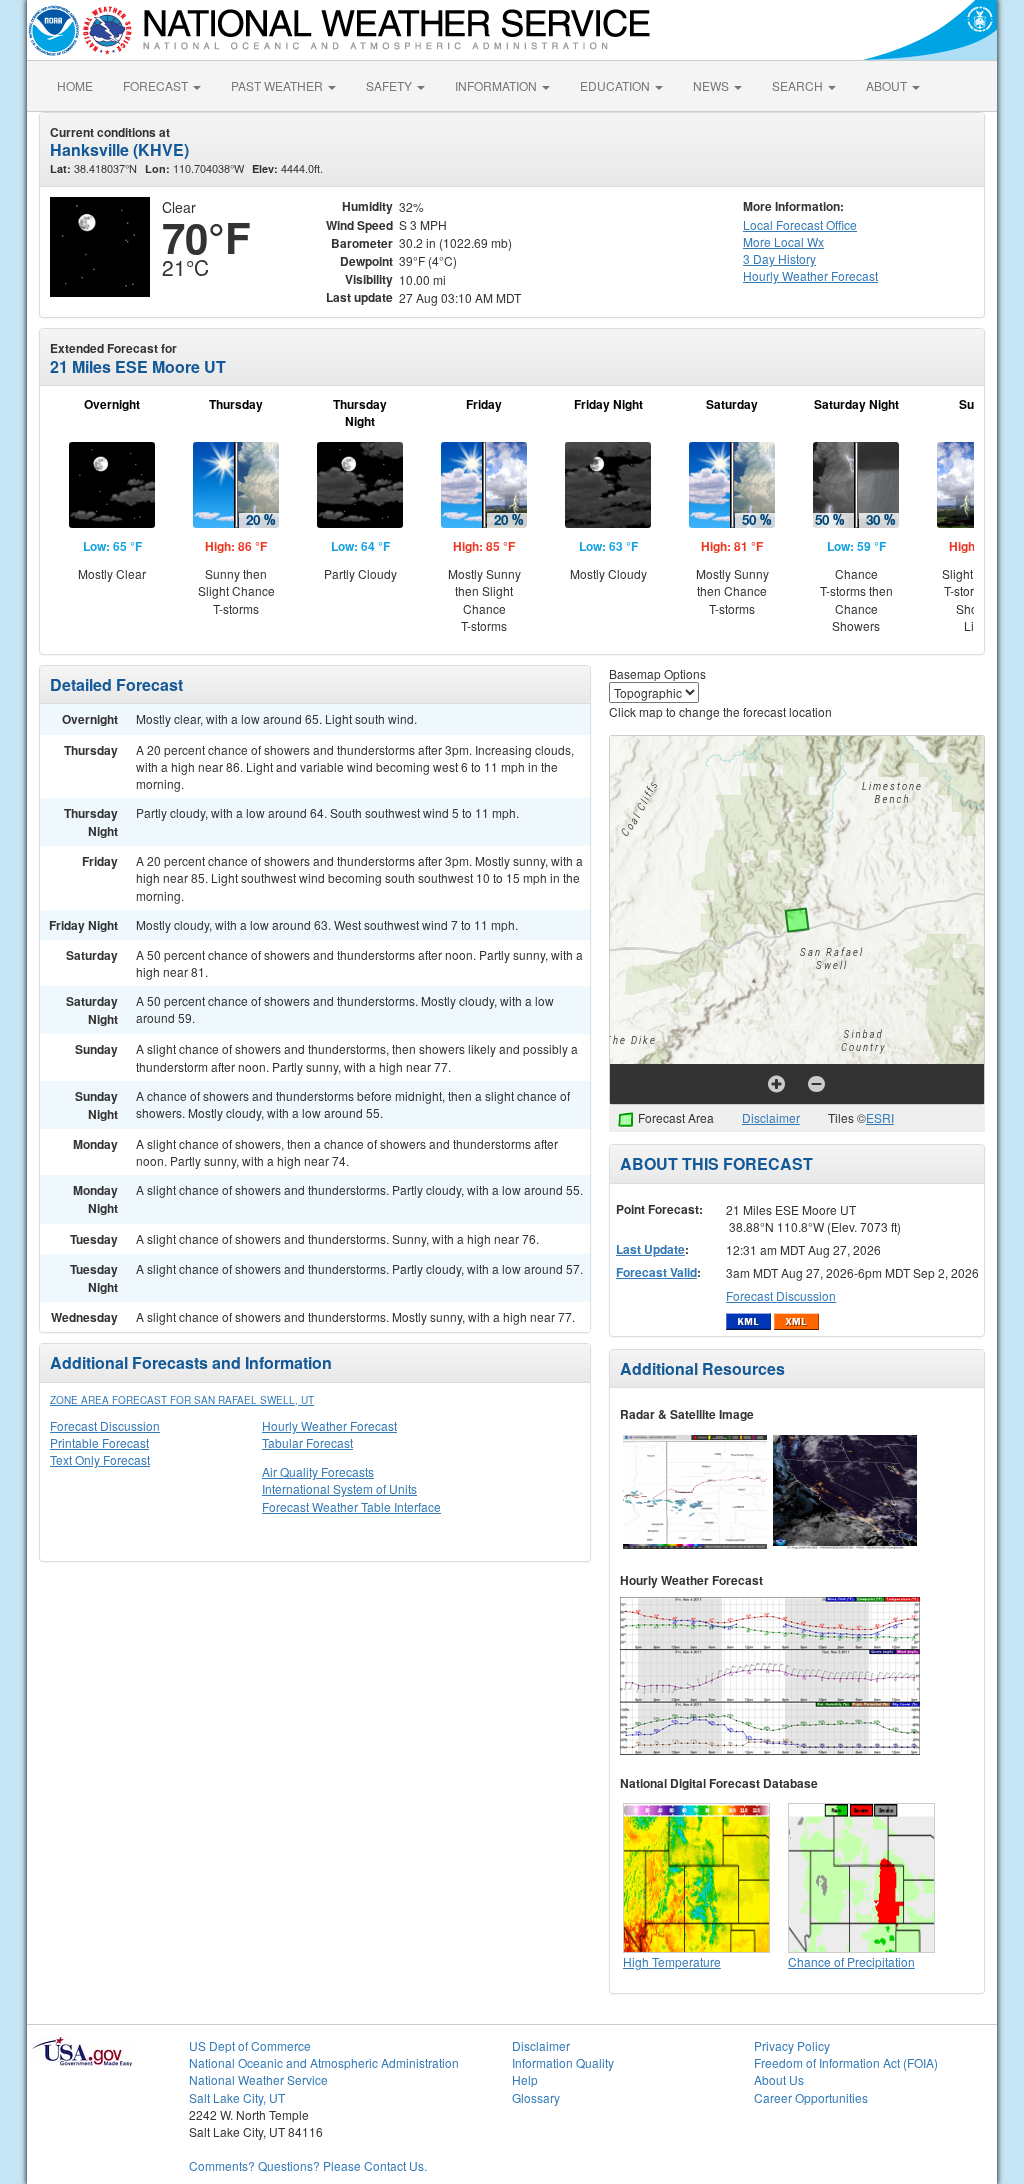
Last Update (650, 1249)
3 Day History (779, 258)
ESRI (880, 1117)
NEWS (712, 85)
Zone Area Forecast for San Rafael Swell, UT (182, 1400)
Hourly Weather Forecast (329, 1425)
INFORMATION (497, 85)
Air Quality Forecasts (318, 1471)
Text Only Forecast (100, 1459)
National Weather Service (258, 2079)
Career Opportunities (811, 2097)
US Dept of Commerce (250, 2045)
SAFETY (390, 85)
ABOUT (888, 85)
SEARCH (799, 85)
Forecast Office (800, 224)
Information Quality (563, 2062)
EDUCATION (616, 85)
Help (525, 2079)
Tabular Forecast (307, 1442)
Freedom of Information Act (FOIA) (846, 2062)
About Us (779, 2079)
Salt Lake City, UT (237, 2097)
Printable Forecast (99, 1442)
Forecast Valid (656, 1272)
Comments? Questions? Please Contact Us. (308, 2165)
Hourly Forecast (810, 275)
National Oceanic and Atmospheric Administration (324, 2062)
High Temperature (672, 1961)
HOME (75, 85)
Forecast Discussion (105, 1425)
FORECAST (157, 85)
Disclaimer (771, 1117)
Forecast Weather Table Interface (351, 1506)
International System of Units (339, 1488)
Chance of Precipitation (851, 1961)
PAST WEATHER (278, 85)
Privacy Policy (792, 2045)
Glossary (536, 2097)
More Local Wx (783, 241)
